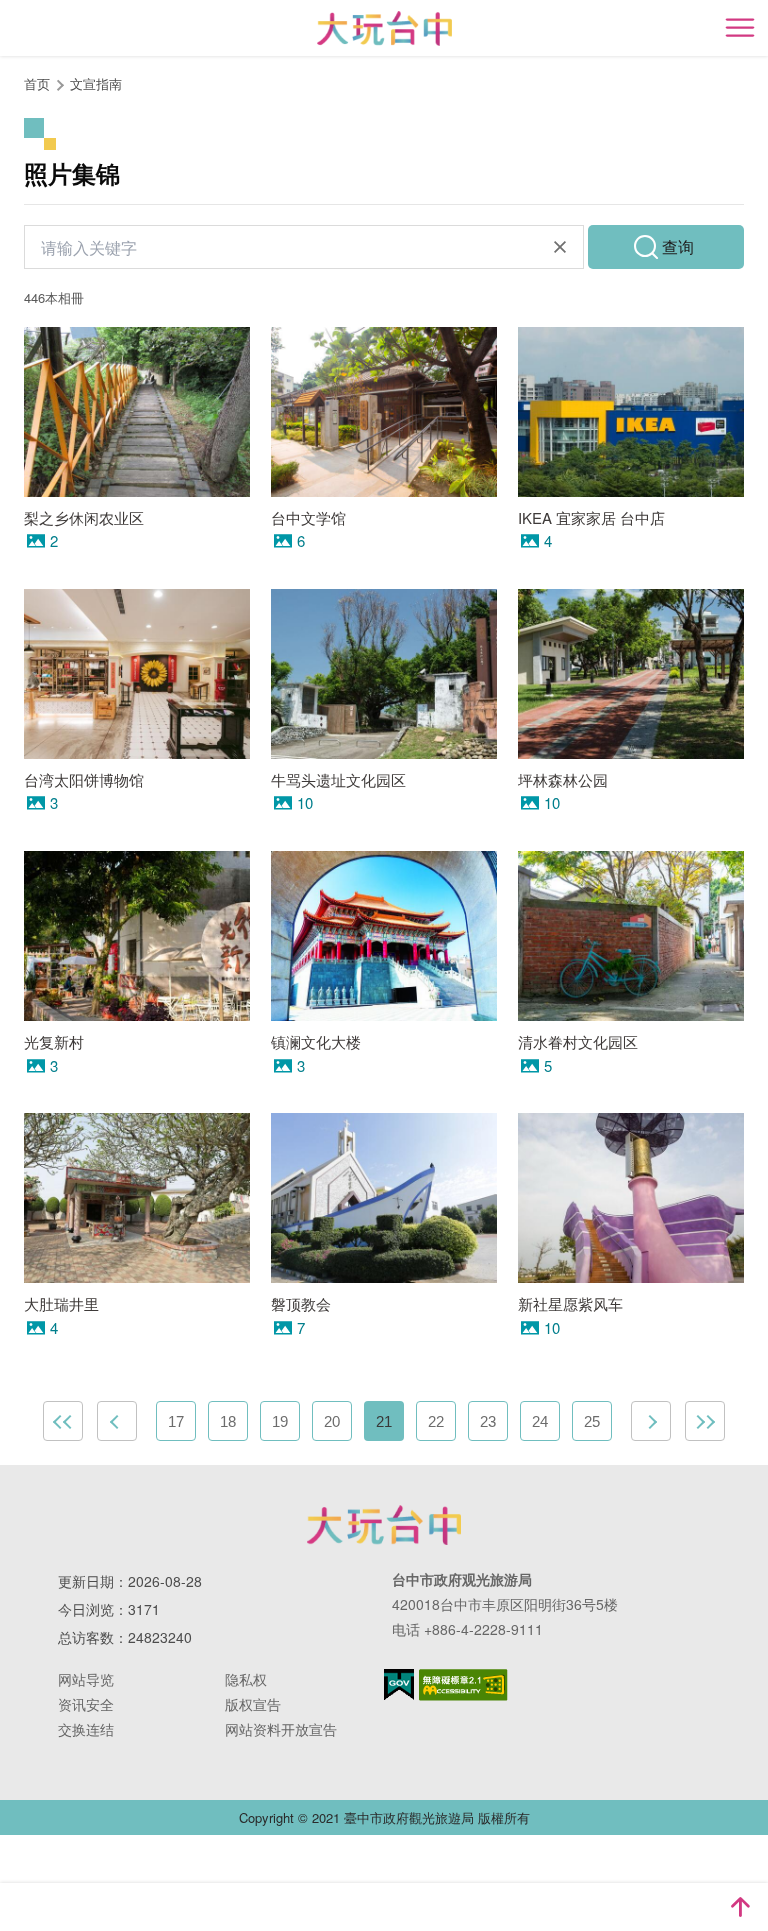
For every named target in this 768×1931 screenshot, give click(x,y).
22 (436, 1421)
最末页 (705, 1421)
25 (592, 1421)
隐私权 (246, 1679)
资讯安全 (86, 1704)
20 (332, 1421)
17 (176, 1421)
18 (228, 1421)
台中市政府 (384, 1525)
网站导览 (86, 1679)
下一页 (651, 1421)
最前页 (63, 1421)
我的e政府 (399, 1684)
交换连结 (86, 1729)
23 (488, 1421)
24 (540, 1421)
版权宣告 (253, 1704)
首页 (37, 83)
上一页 (117, 1421)
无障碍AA (463, 1685)
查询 (678, 246)
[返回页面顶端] (740, 1907)
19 (280, 1421)
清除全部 (560, 247)
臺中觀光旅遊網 (384, 28)
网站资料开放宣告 (281, 1729)
